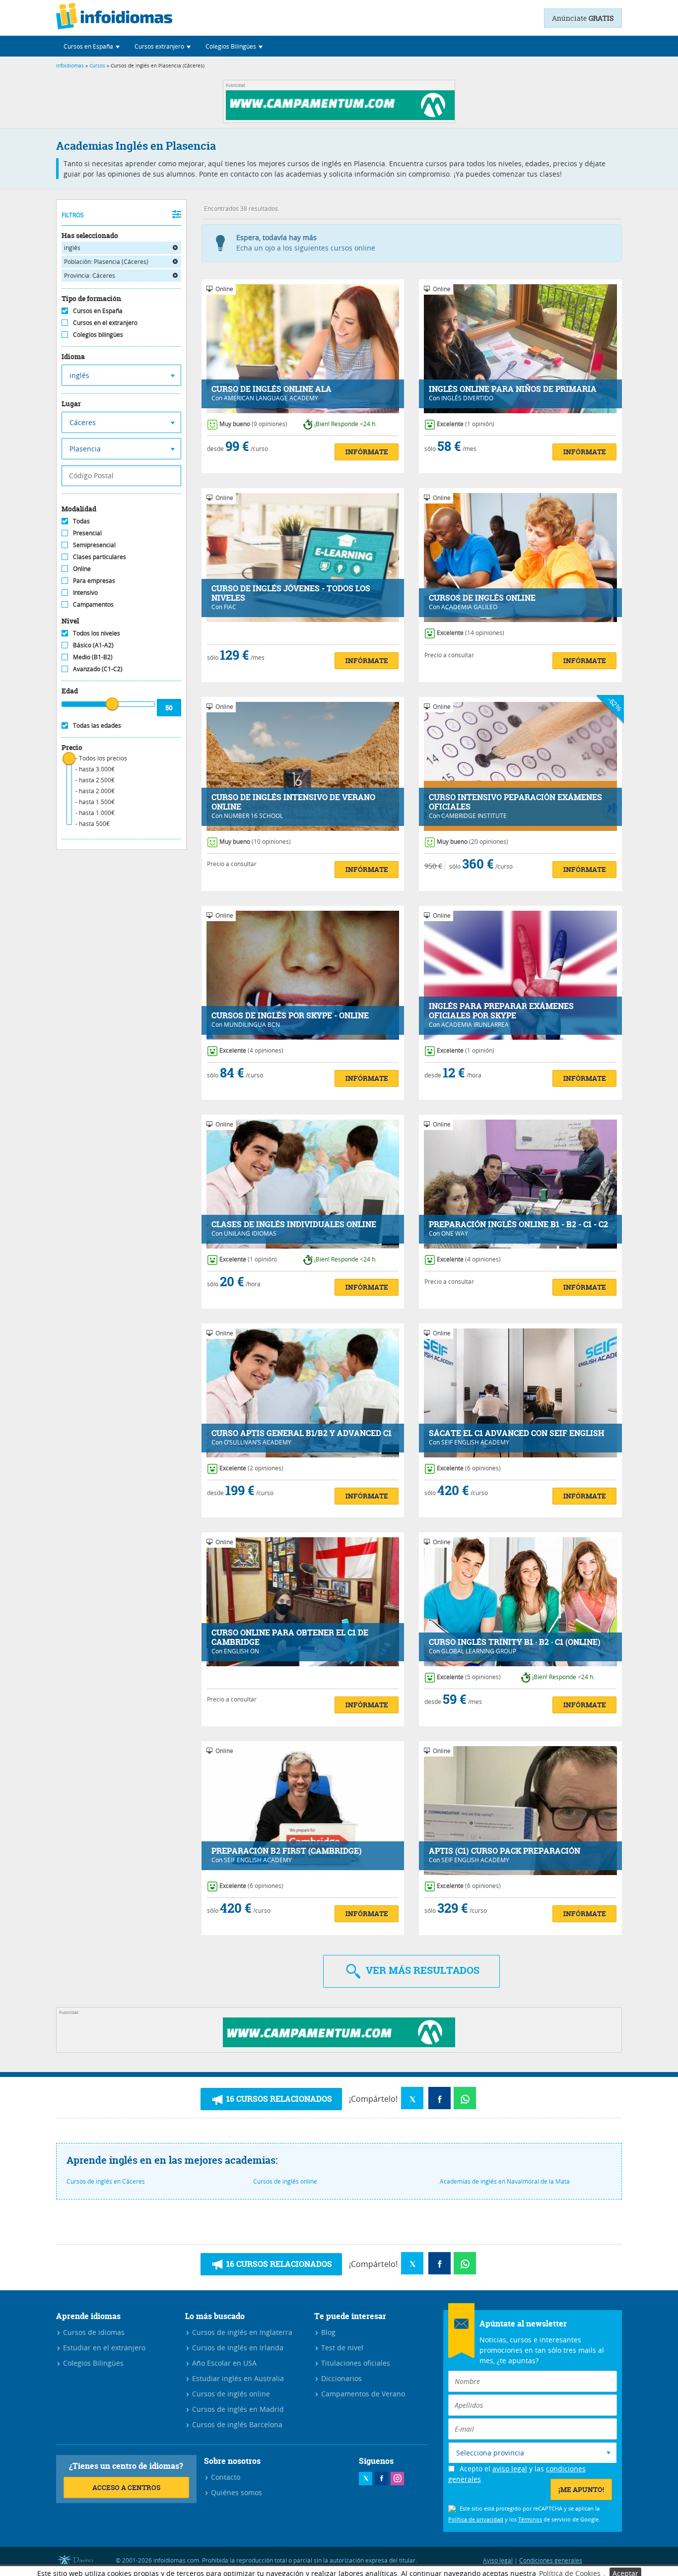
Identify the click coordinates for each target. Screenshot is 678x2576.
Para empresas (94, 580)
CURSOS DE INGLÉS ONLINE (482, 598)
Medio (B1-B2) (93, 657)
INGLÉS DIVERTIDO (467, 398)
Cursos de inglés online (285, 2181)
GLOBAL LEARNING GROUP (479, 1651)
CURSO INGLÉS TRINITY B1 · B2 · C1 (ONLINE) (515, 1642)
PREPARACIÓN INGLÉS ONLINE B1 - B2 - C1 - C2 (518, 1225)
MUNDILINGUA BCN (252, 1024)
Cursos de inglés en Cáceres (106, 2181)
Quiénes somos (236, 2492)
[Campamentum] (342, 117)
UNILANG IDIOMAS (250, 1233)
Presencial (87, 533)
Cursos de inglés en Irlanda (237, 2348)
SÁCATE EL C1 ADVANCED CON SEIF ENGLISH (517, 1433)
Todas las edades (97, 725)
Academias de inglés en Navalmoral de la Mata (505, 2181)
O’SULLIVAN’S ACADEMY (258, 1442)
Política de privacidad (476, 2519)
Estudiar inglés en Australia (237, 2378)
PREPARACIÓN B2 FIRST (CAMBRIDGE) (287, 1851)
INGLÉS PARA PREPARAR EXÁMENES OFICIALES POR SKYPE (501, 1011)
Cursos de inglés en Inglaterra (241, 2332)
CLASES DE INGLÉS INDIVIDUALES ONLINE (294, 1225)
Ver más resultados (421, 1970)
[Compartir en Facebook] (440, 2098)
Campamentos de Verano (362, 2394)
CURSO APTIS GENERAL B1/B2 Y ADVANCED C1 (302, 1433)
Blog (327, 2332)
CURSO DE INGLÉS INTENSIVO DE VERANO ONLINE (293, 802)
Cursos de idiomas (93, 2332)
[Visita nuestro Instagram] (397, 2479)
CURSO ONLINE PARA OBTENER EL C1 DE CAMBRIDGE (290, 1637)
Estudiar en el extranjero (103, 2348)
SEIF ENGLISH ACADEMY (475, 1442)
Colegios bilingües (98, 334)
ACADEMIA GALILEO (469, 607)
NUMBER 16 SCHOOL (253, 816)
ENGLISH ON (241, 1651)
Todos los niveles (97, 633)
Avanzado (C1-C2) (98, 669)
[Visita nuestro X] (366, 2479)
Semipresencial (94, 545)
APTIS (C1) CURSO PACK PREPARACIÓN (505, 1851)
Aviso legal (498, 2560)
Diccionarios (340, 2378)
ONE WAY (455, 1233)
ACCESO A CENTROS (126, 2487)
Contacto (225, 2477)
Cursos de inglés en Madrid (237, 2409)
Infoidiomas (70, 66)
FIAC (230, 607)
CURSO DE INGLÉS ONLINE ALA (271, 389)
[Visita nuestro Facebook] (381, 2479)
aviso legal (510, 2469)
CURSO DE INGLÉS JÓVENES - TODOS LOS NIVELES (291, 593)
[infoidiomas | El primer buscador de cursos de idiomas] (114, 18)
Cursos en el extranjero (105, 322)
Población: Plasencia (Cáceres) (106, 261)
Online (82, 568)
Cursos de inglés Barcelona (236, 2424)
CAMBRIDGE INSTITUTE (474, 816)
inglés (72, 248)
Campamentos (93, 604)
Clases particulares (100, 557)
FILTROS (73, 215)
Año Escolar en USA (223, 2363)
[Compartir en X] (412, 2098)
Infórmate (367, 452)
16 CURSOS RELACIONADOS (278, 2099)
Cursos (97, 66)
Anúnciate (583, 18)
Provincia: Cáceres (90, 275)
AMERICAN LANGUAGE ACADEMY (271, 398)
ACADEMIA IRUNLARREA (475, 1024)
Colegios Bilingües (92, 2363)
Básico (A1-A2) (93, 645)
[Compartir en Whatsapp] (465, 2098)
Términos (530, 2519)
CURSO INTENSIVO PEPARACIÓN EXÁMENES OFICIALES (515, 802)
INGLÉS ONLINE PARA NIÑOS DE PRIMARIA (513, 389)
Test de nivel (341, 2348)
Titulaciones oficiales (355, 2363)
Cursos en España (98, 311)
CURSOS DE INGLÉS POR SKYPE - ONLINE (290, 1016)
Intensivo (85, 592)
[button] (92, 46)
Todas (81, 521)
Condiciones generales (551, 2560)
